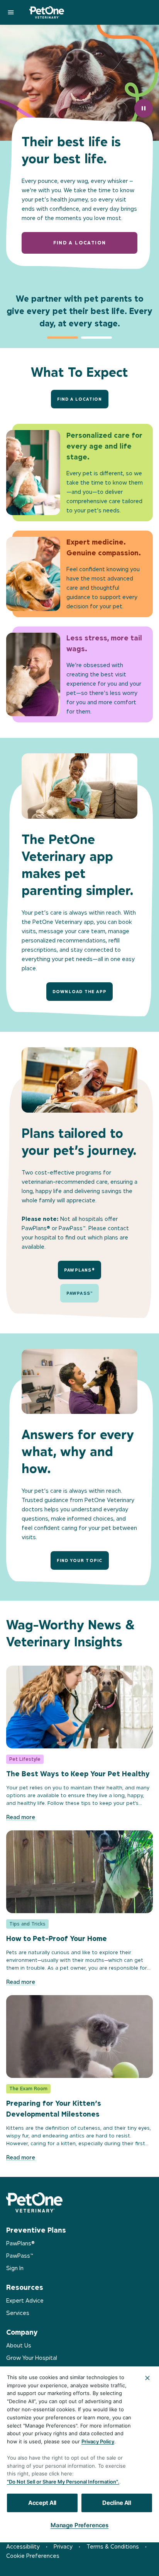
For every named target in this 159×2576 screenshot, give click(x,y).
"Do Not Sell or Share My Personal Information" (62, 2482)
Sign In (15, 2268)
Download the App (79, 992)
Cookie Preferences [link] (33, 2556)
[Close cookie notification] (147, 2378)
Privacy (63, 2546)
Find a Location (80, 399)
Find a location (80, 243)
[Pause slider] (144, 108)
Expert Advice (25, 2300)
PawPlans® (79, 1270)
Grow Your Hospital (32, 2358)
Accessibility (23, 2546)
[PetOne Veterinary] (47, 12)
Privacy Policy (98, 2441)
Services (18, 2313)
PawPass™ (80, 1293)
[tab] (63, 338)
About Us (19, 2345)
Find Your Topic (80, 1560)
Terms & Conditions (113, 2546)
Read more (21, 1817)
